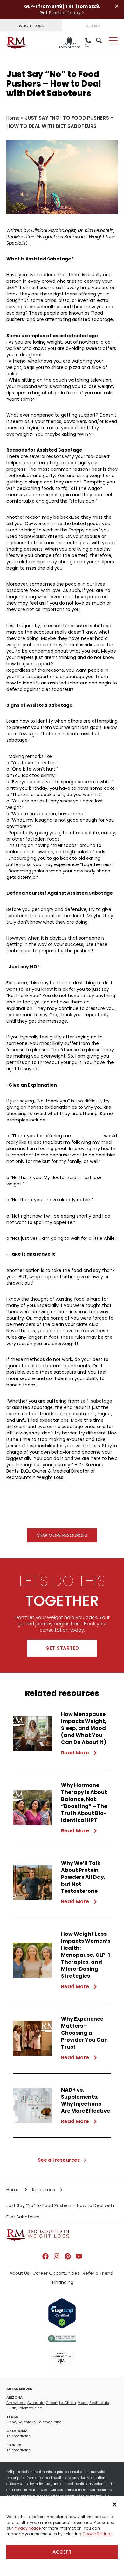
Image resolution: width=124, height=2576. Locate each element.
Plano (11, 2422)
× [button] (117, 6)
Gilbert (52, 2403)
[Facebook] (45, 2256)
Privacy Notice (27, 2528)
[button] (114, 2504)
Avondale (36, 2403)
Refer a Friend (98, 2273)
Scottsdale (99, 2403)
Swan (11, 2408)
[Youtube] (79, 2256)
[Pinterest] (68, 2256)
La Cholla (68, 2403)
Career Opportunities (56, 2273)
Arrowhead (16, 2403)
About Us (19, 2273)
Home (13, 118)
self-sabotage (96, 1401)
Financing (63, 2282)
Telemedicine (30, 2408)
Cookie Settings (97, 2534)
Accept (62, 2552)
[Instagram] (57, 2256)
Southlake (27, 2422)
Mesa (83, 2403)
